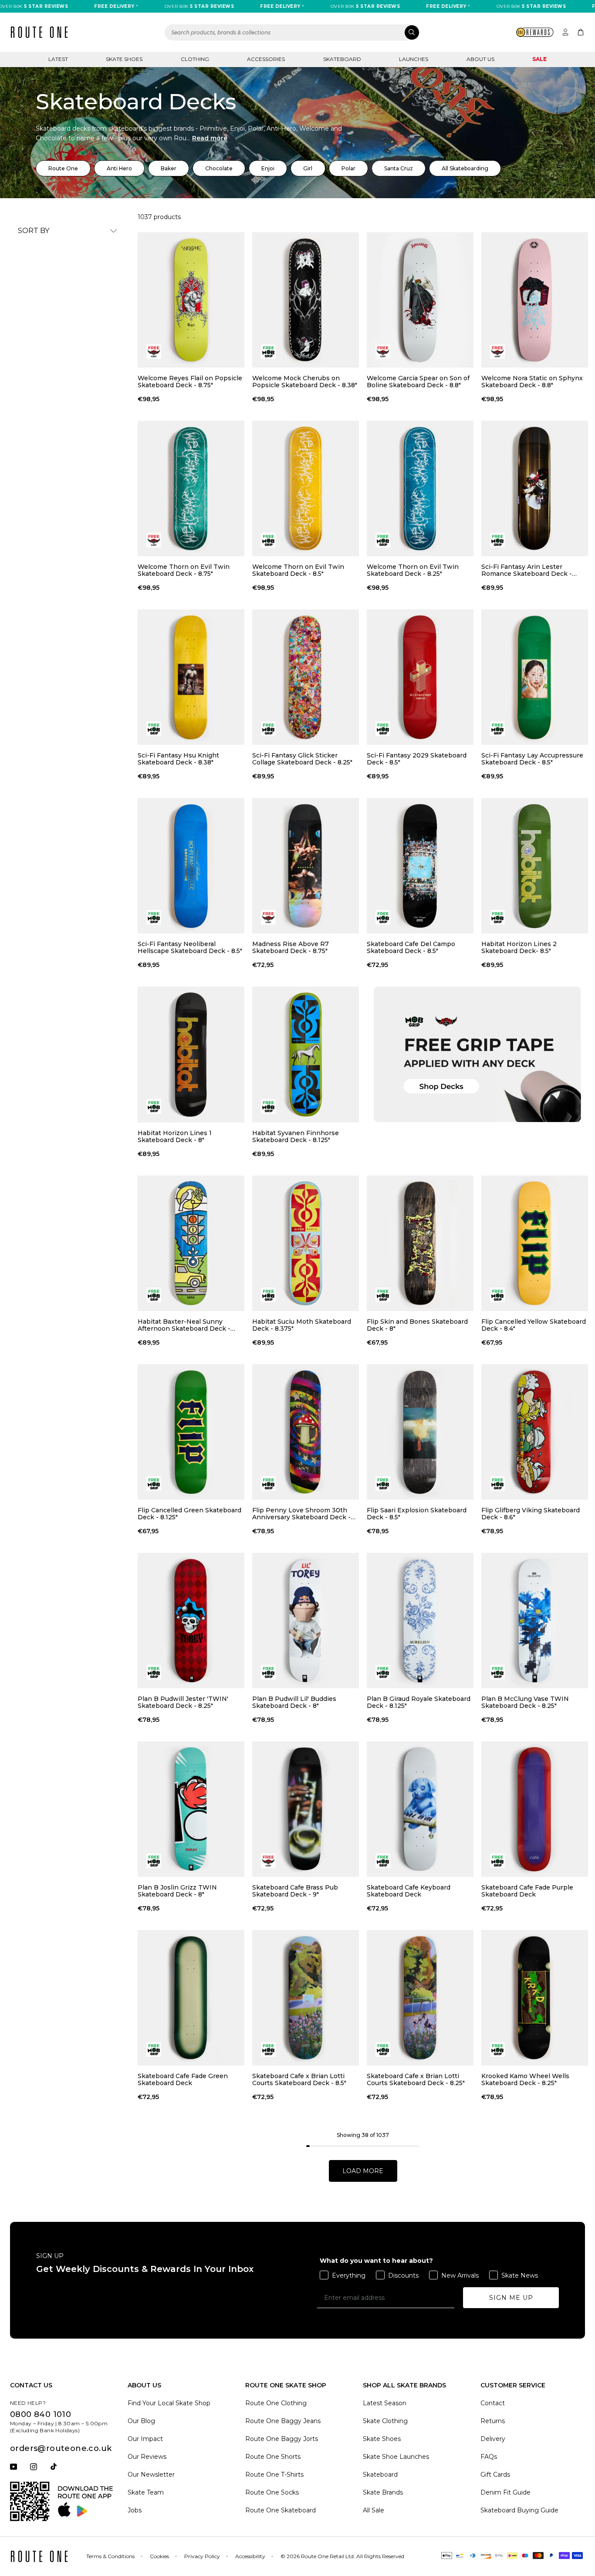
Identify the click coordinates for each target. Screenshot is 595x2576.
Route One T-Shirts (274, 2475)
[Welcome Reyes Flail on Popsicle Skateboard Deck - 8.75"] (191, 300)
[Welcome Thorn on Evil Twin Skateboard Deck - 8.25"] (420, 488)
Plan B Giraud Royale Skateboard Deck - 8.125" (419, 1702)
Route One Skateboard (281, 2510)
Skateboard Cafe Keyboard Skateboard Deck (409, 1891)
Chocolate (219, 168)
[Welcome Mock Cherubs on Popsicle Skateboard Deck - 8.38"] (306, 300)
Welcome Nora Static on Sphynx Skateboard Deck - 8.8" (532, 382)
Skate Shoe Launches (396, 2457)
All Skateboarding (465, 168)
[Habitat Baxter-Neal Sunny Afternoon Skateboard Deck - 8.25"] (191, 1243)
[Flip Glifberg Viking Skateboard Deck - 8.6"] (535, 1432)
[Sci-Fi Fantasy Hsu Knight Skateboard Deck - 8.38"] (191, 677)
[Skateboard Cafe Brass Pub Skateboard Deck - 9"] (306, 1809)
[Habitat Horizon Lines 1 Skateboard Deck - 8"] (191, 1054)
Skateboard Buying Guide (519, 2510)
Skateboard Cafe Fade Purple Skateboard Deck (527, 1891)
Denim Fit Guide (505, 2492)
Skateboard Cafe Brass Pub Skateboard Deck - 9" (295, 1891)
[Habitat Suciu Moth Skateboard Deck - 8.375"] (306, 1243)
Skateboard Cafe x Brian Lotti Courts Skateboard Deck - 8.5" (299, 2079)
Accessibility (250, 2556)
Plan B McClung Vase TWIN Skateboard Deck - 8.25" (525, 1702)
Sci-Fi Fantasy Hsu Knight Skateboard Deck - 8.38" (178, 759)
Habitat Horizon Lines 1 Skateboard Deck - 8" (175, 1136)
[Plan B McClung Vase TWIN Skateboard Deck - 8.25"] (535, 1621)
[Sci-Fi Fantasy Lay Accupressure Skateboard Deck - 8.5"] (535, 677)
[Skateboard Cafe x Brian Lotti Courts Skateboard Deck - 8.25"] (420, 1998)
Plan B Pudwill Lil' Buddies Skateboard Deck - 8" (294, 1702)
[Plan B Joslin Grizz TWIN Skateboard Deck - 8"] (191, 1809)
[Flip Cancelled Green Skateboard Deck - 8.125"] (191, 1432)
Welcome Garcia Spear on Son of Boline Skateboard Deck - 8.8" (418, 382)
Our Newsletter (151, 2475)
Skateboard (342, 59)
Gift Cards (495, 2475)
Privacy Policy (202, 2556)
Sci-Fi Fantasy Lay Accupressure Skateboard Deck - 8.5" (532, 759)
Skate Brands (383, 2492)
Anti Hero (119, 168)
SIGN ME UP (511, 2298)
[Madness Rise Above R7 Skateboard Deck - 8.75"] (306, 866)
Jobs (135, 2510)
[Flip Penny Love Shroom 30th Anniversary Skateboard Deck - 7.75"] (306, 1432)
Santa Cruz (399, 168)
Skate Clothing (385, 2421)
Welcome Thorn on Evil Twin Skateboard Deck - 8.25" (413, 570)
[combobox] (292, 32)
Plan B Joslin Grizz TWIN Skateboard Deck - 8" (177, 1891)
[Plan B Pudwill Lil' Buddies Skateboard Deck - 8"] (306, 1621)
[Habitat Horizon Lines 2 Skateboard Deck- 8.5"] (535, 866)
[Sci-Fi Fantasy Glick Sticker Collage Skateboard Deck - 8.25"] (306, 677)
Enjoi (268, 168)
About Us (480, 59)
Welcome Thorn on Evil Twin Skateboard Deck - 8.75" (184, 570)
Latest (58, 59)
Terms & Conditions (110, 2556)
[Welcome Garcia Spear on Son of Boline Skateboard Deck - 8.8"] (420, 300)
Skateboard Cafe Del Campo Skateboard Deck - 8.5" (411, 947)
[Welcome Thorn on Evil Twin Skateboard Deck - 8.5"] (306, 488)
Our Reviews (147, 2457)
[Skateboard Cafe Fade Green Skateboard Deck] (191, 1998)
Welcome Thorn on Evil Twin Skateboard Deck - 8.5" (298, 570)
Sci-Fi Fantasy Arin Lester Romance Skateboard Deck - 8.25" (527, 570)
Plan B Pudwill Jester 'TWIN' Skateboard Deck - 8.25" (183, 1702)
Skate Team (146, 2492)
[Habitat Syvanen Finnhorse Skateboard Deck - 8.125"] (306, 1054)
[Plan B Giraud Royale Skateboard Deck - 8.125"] (420, 1621)
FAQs (489, 2457)
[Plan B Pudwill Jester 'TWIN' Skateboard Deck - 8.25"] (191, 1621)
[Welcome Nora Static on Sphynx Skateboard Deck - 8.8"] (535, 300)
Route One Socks (272, 2492)
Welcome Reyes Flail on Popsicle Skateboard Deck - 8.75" (190, 382)
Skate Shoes (124, 59)
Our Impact (145, 2439)
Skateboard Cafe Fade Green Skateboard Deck (183, 2079)
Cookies (159, 2556)
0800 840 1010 (41, 2414)
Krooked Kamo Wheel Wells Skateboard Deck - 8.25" (525, 2079)
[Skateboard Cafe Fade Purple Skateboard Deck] (535, 1809)
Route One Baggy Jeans (283, 2421)
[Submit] (412, 32)
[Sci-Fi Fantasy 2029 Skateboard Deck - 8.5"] (420, 677)
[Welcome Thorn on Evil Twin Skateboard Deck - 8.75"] (191, 488)
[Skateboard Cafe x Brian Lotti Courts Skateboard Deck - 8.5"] (306, 1998)
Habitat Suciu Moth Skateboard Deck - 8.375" (302, 1325)
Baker (169, 168)
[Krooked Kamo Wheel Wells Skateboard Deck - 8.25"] (535, 1998)
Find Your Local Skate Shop (169, 2403)
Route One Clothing (276, 2403)
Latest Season (385, 2403)
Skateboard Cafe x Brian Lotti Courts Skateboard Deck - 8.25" (416, 2079)
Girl (308, 168)
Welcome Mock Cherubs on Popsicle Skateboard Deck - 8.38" (305, 382)
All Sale (374, 2510)
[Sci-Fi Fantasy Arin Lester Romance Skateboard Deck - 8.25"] (535, 488)
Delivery (493, 2439)
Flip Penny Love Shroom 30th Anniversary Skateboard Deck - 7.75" (301, 1514)
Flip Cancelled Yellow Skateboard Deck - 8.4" (534, 1325)
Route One (63, 168)
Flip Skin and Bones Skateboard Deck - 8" (417, 1325)
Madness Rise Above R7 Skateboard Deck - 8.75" (291, 947)
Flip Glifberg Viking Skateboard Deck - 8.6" (531, 1514)
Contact (493, 2403)
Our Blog (141, 2421)
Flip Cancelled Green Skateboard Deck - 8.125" (189, 1514)
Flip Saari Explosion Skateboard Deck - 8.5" (417, 1514)
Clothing (195, 59)
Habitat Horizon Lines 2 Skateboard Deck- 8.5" (519, 947)
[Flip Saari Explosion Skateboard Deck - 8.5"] (420, 1432)
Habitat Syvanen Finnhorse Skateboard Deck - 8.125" (296, 1136)
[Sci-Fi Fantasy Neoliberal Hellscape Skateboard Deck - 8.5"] (191, 866)
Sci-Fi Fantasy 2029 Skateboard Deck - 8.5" (417, 759)
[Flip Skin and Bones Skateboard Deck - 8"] (420, 1243)
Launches (414, 59)
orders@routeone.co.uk (61, 2448)
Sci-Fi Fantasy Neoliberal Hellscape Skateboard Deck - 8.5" (190, 947)
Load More (363, 2171)
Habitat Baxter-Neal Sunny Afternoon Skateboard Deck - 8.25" (184, 1325)
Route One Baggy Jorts (282, 2439)
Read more (210, 138)
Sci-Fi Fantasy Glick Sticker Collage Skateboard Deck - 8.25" (302, 759)
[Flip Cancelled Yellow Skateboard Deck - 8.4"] (535, 1243)
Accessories (266, 59)
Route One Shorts (273, 2457)
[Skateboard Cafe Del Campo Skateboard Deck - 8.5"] (420, 866)
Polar (348, 168)
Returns (493, 2421)
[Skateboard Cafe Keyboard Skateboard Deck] (420, 1809)
